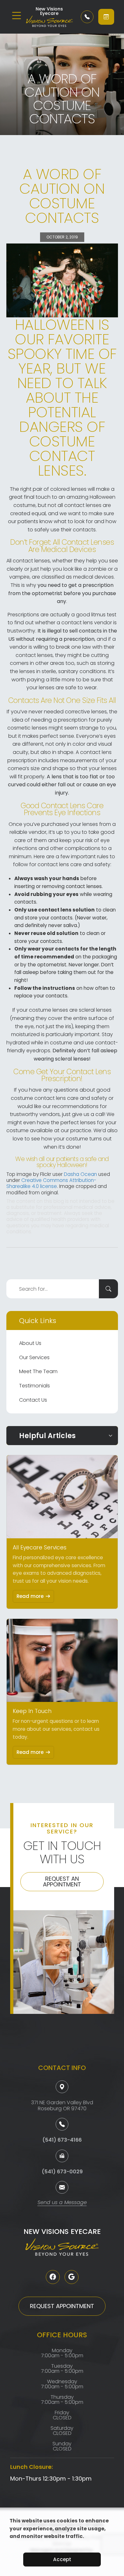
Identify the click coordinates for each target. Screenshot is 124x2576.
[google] (72, 2277)
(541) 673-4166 (62, 2140)
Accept (62, 2559)
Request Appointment (62, 2306)
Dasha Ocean (80, 1174)
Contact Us (33, 1400)
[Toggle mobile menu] (17, 16)
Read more (30, 1596)
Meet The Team (38, 1371)
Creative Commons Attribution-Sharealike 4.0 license (51, 1183)
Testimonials (34, 1386)
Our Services (34, 1357)
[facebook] (53, 2277)
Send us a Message (62, 2203)
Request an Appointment (62, 1882)
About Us (30, 1343)
